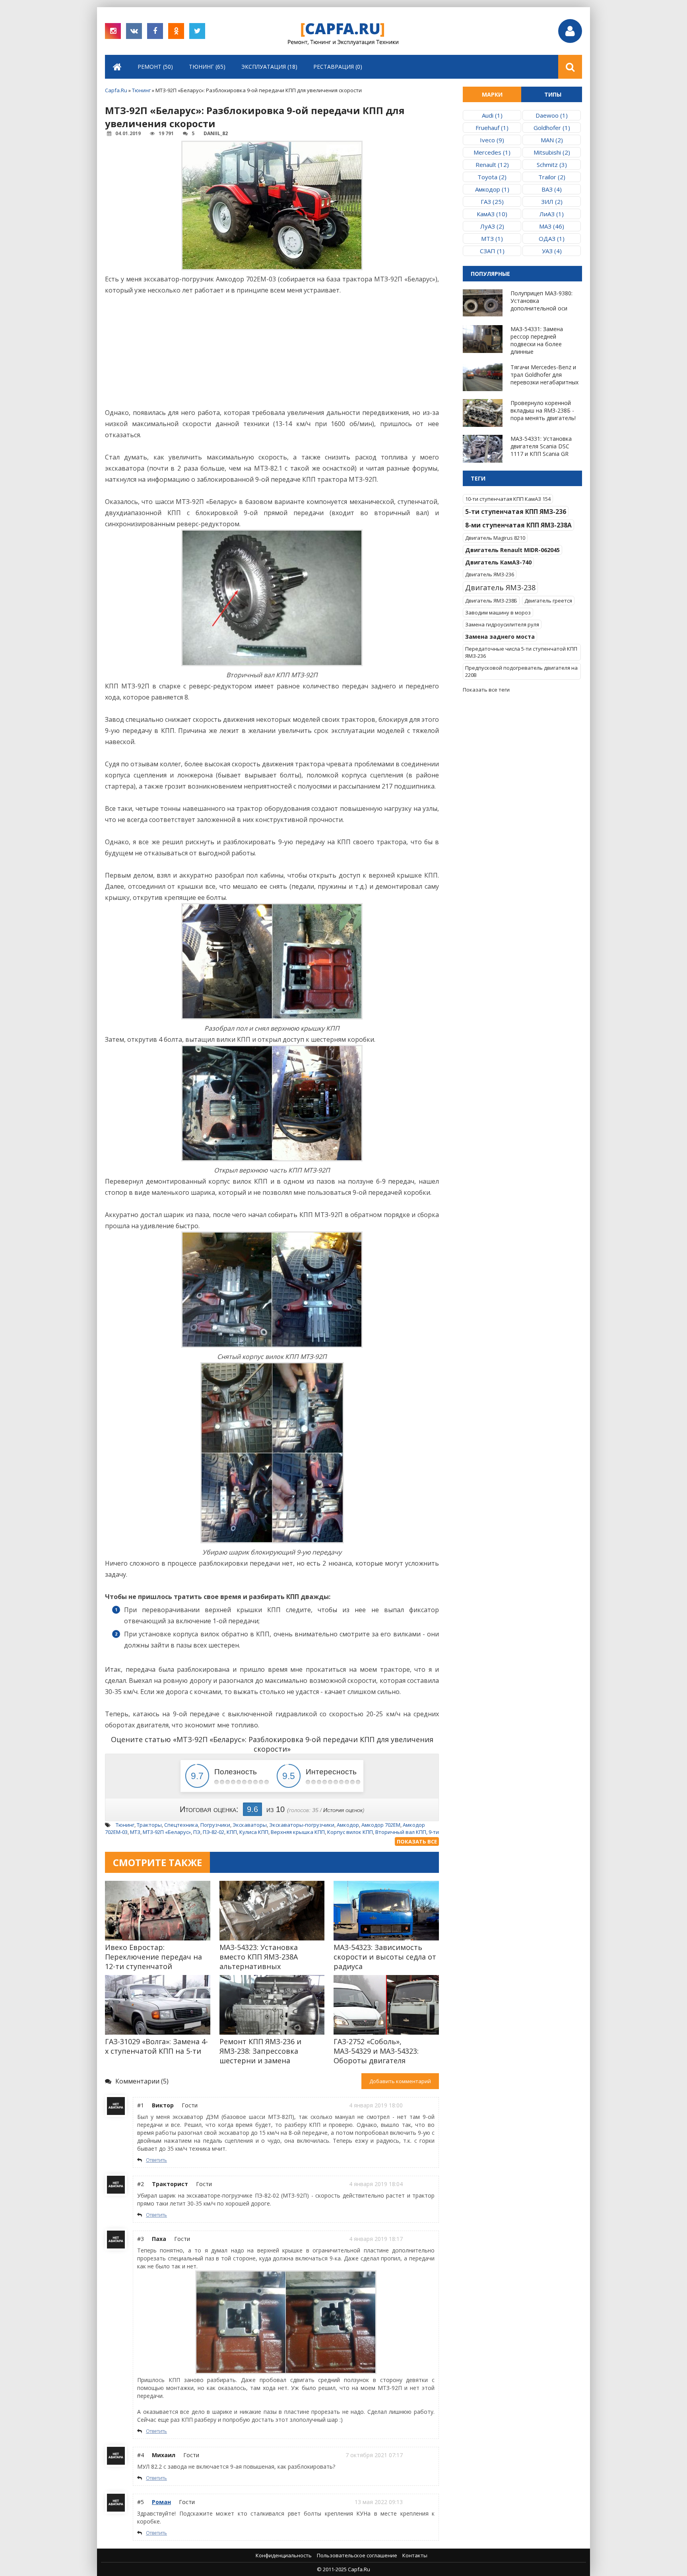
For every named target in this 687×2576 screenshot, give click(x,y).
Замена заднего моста (500, 637)
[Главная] (117, 67)
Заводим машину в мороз (498, 613)
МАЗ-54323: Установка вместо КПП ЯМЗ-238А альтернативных (259, 1957)
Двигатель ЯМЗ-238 (500, 587)
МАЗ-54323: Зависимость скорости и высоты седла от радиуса (385, 1957)
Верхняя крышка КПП (298, 1832)
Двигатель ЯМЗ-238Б (491, 601)
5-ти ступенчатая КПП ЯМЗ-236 (516, 512)
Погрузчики (215, 1825)
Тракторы (149, 1825)
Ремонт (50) (155, 67)
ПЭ (197, 1832)
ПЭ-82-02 (213, 1832)
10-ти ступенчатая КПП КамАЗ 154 (508, 499)
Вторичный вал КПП (401, 1832)
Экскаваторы (250, 1825)
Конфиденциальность (284, 2555)
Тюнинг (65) (207, 67)
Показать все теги (486, 690)
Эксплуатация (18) (269, 67)
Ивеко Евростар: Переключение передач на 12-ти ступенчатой (153, 1957)
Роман (161, 2502)
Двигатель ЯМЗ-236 (490, 574)
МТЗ (135, 1832)
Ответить (156, 2160)
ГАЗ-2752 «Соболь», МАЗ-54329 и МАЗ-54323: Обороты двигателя (376, 2051)
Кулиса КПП (254, 1832)
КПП (232, 1832)
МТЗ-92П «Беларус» (167, 1832)
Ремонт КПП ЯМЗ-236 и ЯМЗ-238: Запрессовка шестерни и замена (260, 2051)
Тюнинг (125, 1825)
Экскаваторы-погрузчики (302, 1825)
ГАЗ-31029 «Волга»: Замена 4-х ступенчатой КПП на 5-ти (156, 2046)
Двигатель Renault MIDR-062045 (512, 550)
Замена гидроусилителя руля (502, 624)
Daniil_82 (216, 133)
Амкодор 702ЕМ (381, 1825)
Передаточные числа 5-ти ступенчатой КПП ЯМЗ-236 (521, 652)
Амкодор (348, 1825)
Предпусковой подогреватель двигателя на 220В (521, 671)
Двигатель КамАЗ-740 (498, 562)
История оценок (343, 1810)
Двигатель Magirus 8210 (495, 538)
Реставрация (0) (338, 67)
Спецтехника (181, 1825)
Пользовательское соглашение (357, 2555)
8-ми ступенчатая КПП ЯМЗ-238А (518, 525)
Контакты (415, 2555)
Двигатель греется (548, 601)
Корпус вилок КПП (350, 1832)
